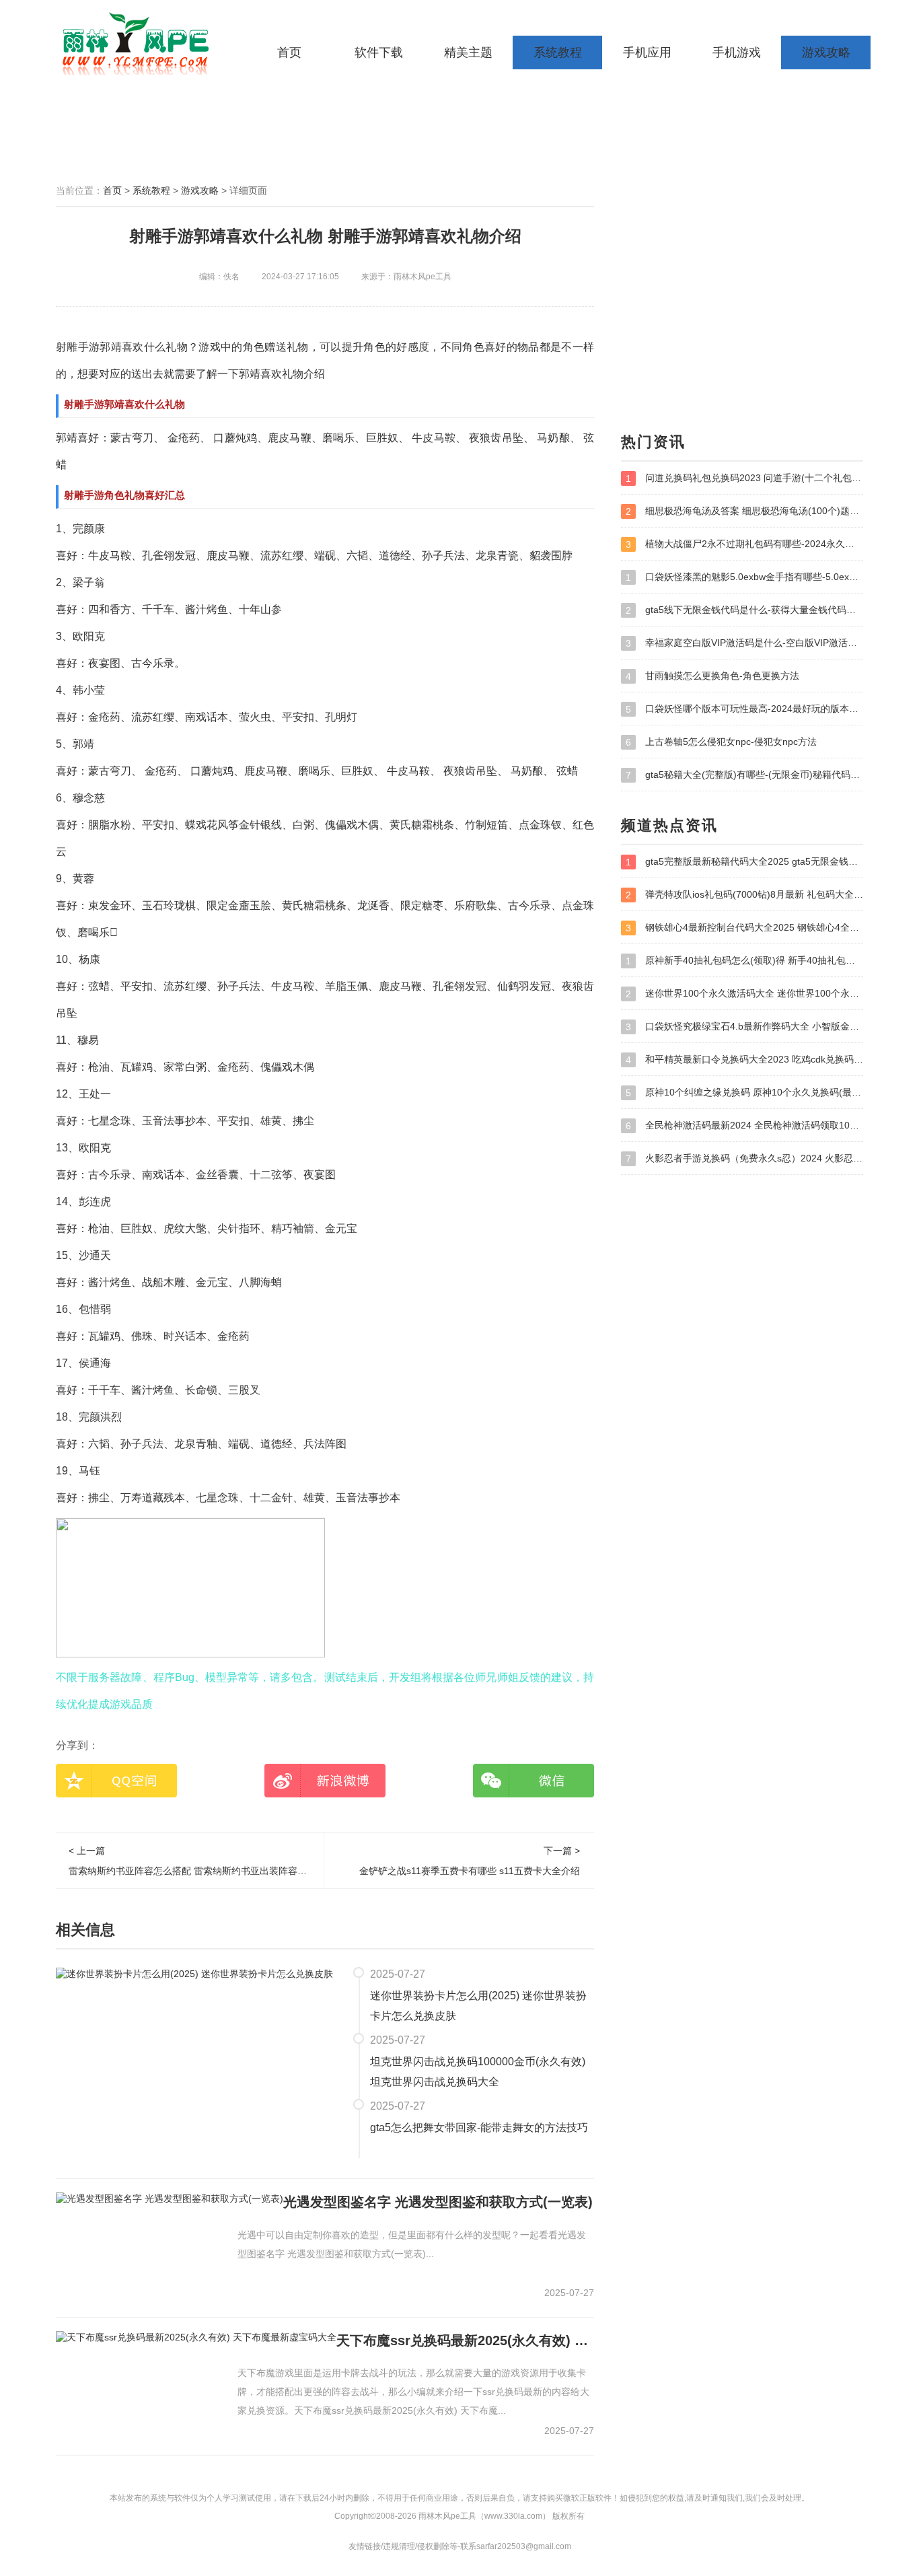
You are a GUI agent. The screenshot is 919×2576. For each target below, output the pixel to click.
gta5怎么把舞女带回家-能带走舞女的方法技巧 (479, 2127)
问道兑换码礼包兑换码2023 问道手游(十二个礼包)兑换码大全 (744, 478)
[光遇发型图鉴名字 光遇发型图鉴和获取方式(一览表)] (170, 2198)
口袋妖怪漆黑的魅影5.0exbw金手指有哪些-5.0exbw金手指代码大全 (744, 577)
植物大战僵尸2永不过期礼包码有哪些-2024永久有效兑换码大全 (744, 544)
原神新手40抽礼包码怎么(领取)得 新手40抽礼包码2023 (744, 961)
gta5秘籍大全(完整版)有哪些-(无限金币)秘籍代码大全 (744, 775)
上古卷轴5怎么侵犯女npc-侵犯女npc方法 (721, 742)
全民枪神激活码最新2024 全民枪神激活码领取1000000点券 (744, 1125)
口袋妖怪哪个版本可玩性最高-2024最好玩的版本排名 (744, 709)
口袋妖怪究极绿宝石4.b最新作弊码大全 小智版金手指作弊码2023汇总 (744, 1027)
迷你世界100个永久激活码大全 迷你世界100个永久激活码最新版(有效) (744, 994)
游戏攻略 (826, 52)
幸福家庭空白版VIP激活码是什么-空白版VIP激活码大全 (744, 643)
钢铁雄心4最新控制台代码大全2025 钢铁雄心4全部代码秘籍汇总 (744, 928)
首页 (289, 52)
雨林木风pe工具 (140, 44)
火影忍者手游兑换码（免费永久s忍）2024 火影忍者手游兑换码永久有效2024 (744, 1158)
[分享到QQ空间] (116, 1781)
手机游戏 (737, 52)
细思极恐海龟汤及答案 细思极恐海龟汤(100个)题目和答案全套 (744, 511)
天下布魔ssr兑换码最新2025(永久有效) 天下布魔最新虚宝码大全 (465, 2340)
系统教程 (558, 52)
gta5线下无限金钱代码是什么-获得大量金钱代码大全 (744, 610)
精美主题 (468, 52)
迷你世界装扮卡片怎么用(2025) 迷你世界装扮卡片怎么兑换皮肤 (478, 2006)
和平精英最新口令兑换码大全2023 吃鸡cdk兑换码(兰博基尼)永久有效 (744, 1060)
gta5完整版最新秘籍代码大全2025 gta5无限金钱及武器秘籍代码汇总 (744, 862)
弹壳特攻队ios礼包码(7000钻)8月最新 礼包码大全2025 (744, 895)
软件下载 (379, 52)
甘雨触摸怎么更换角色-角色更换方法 (712, 676)
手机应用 (647, 52)
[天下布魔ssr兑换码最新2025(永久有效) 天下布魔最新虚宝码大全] (196, 2337)
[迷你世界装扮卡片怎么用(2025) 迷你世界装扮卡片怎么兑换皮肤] (194, 1973)
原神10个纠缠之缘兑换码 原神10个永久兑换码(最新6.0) (744, 1093)
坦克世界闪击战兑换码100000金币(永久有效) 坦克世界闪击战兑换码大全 (478, 2072)
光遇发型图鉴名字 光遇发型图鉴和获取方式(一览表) (438, 2202)
